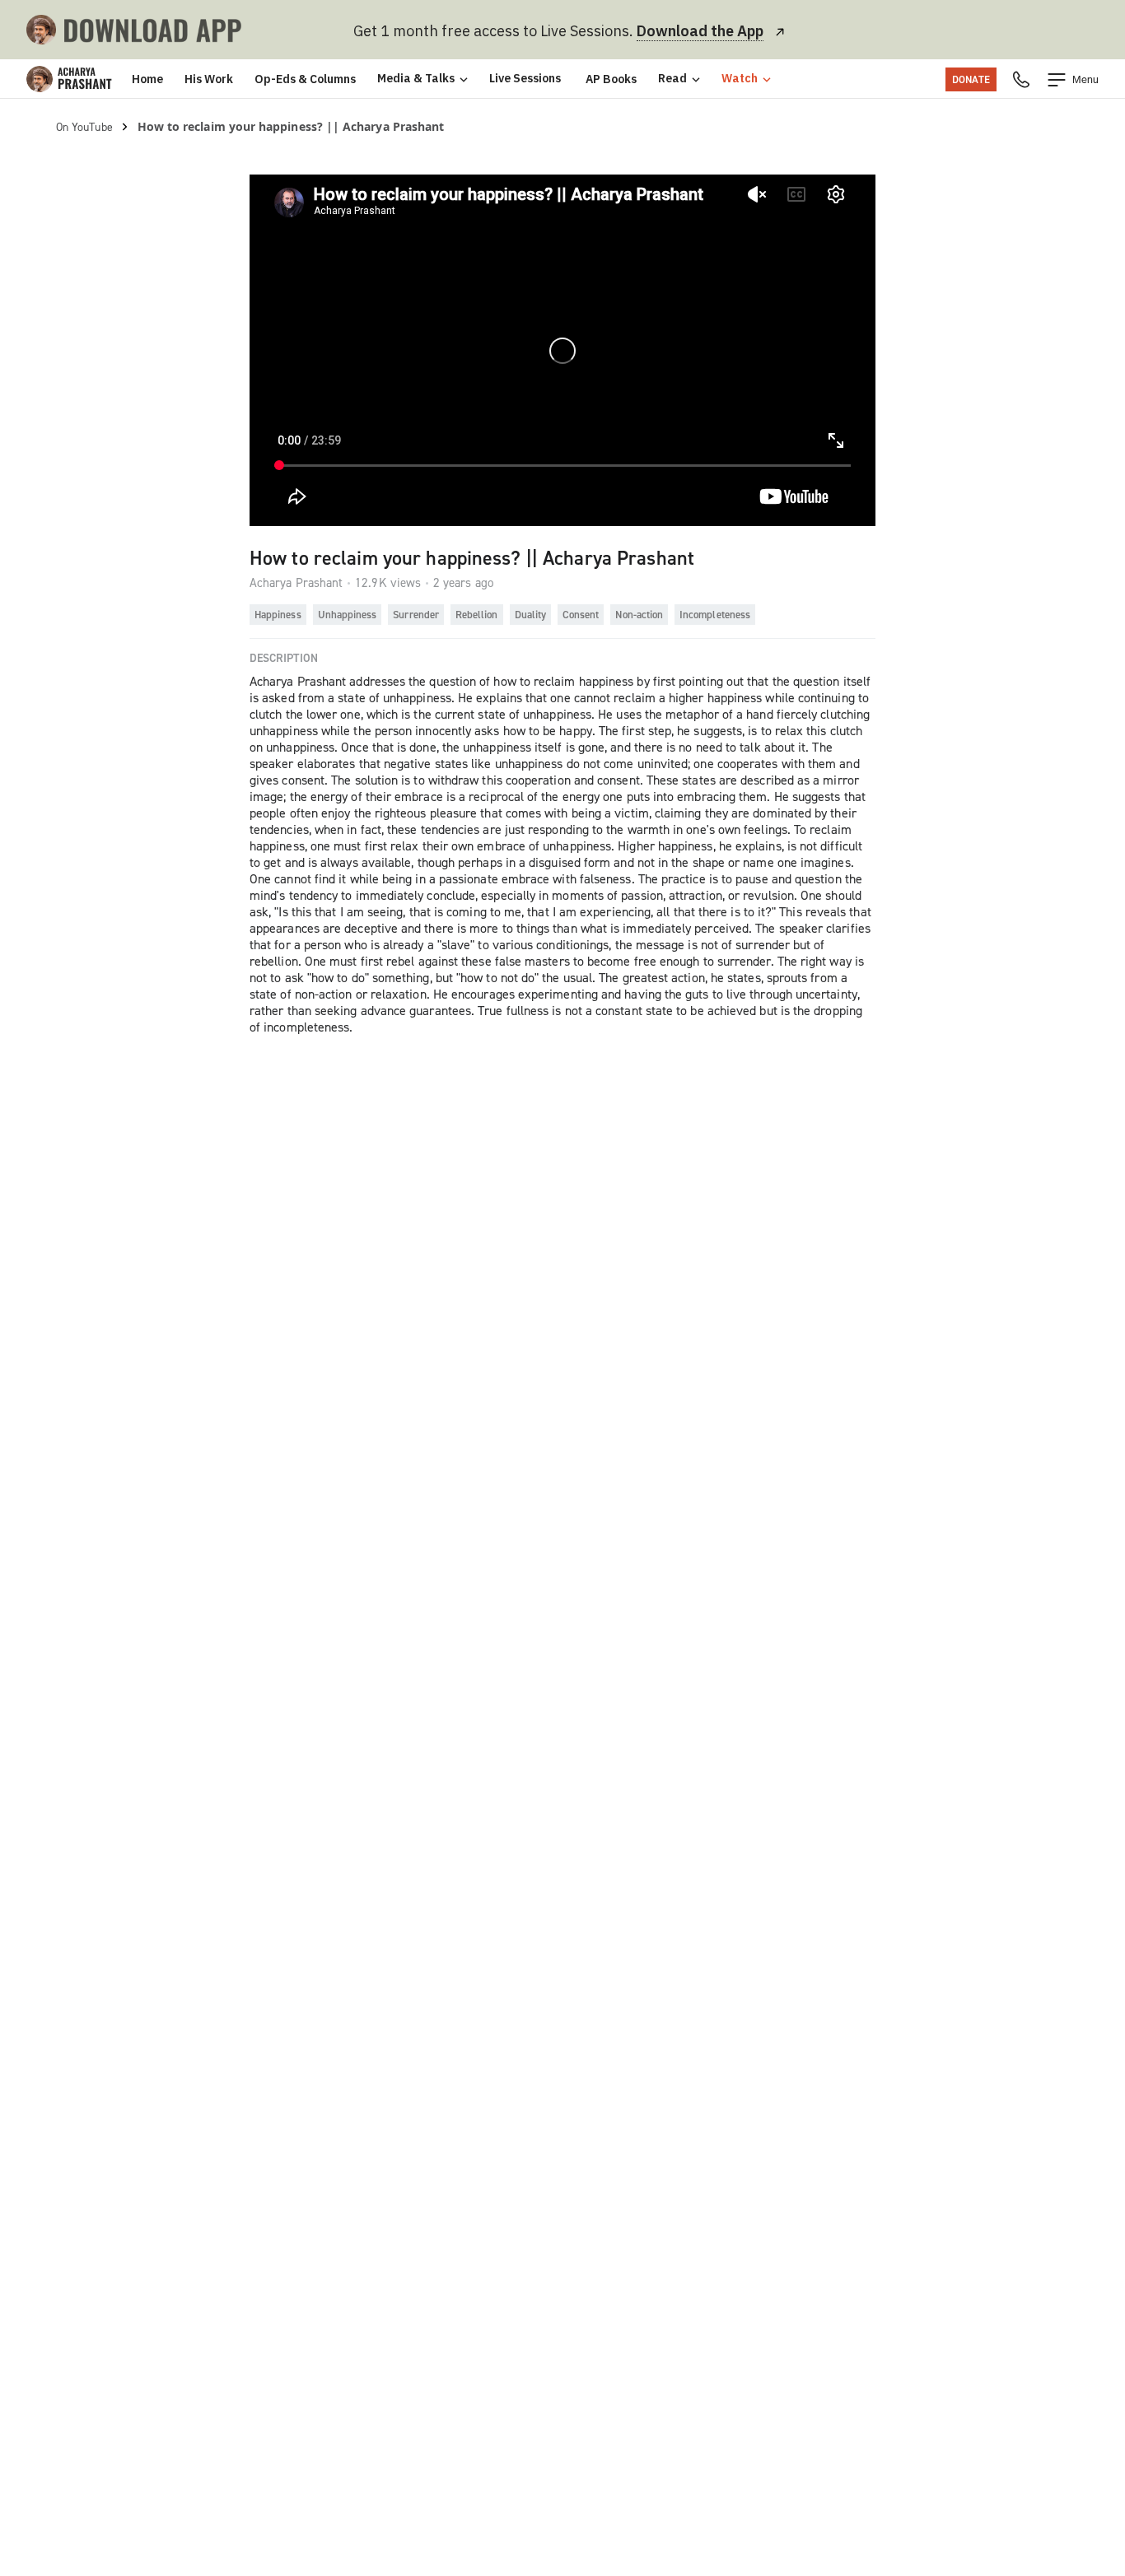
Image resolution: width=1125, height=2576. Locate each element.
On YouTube (84, 126)
